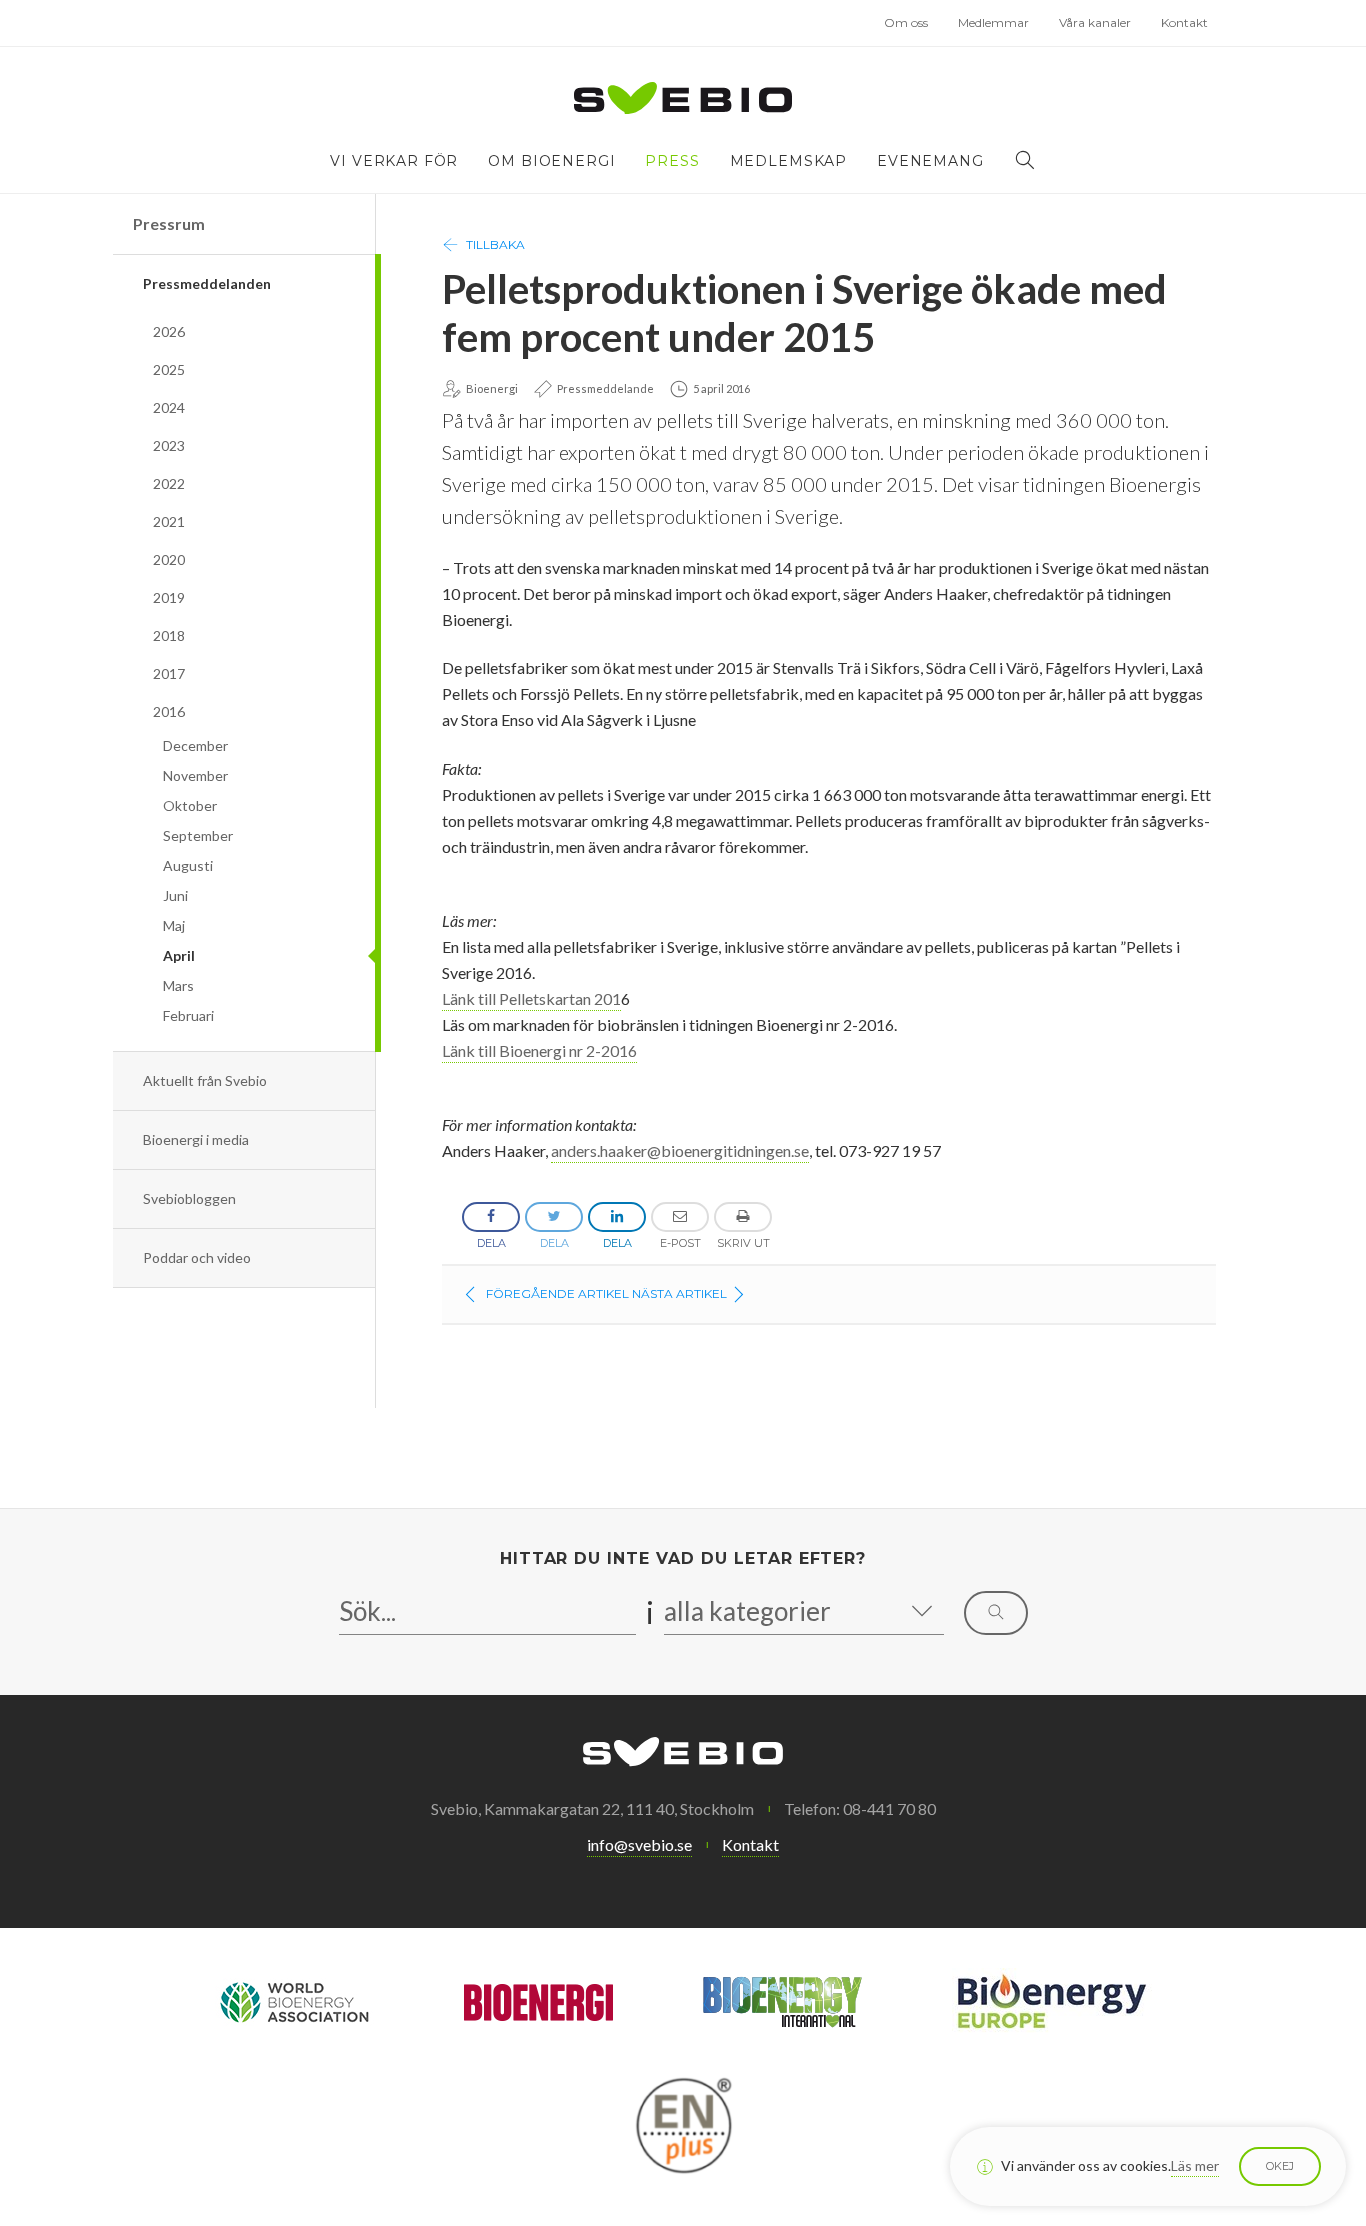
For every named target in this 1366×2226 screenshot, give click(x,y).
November (195, 775)
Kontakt (1184, 22)
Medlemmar (993, 22)
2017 (169, 673)
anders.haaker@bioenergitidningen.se (680, 1150)
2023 (169, 445)
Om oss (906, 22)
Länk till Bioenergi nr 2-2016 (539, 1050)
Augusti (188, 865)
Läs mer (1195, 2165)
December (195, 745)
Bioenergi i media (196, 1139)
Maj (174, 925)
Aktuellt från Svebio (205, 1080)
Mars (178, 985)
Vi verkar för (394, 161)
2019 (169, 597)
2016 (169, 711)
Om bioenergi (551, 161)
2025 (169, 369)
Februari (188, 1015)
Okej (1280, 2166)
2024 (169, 407)
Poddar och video (197, 1257)
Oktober (190, 805)
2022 (169, 483)
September (198, 835)
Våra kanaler (1095, 22)
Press (672, 161)
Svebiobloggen (189, 1198)
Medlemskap (788, 161)
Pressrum (169, 223)
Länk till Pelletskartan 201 (531, 998)
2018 (169, 635)
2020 (169, 559)
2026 (169, 331)
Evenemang (930, 161)
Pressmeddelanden (207, 283)
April (179, 955)
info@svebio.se (639, 1844)
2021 (169, 521)
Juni (175, 895)
